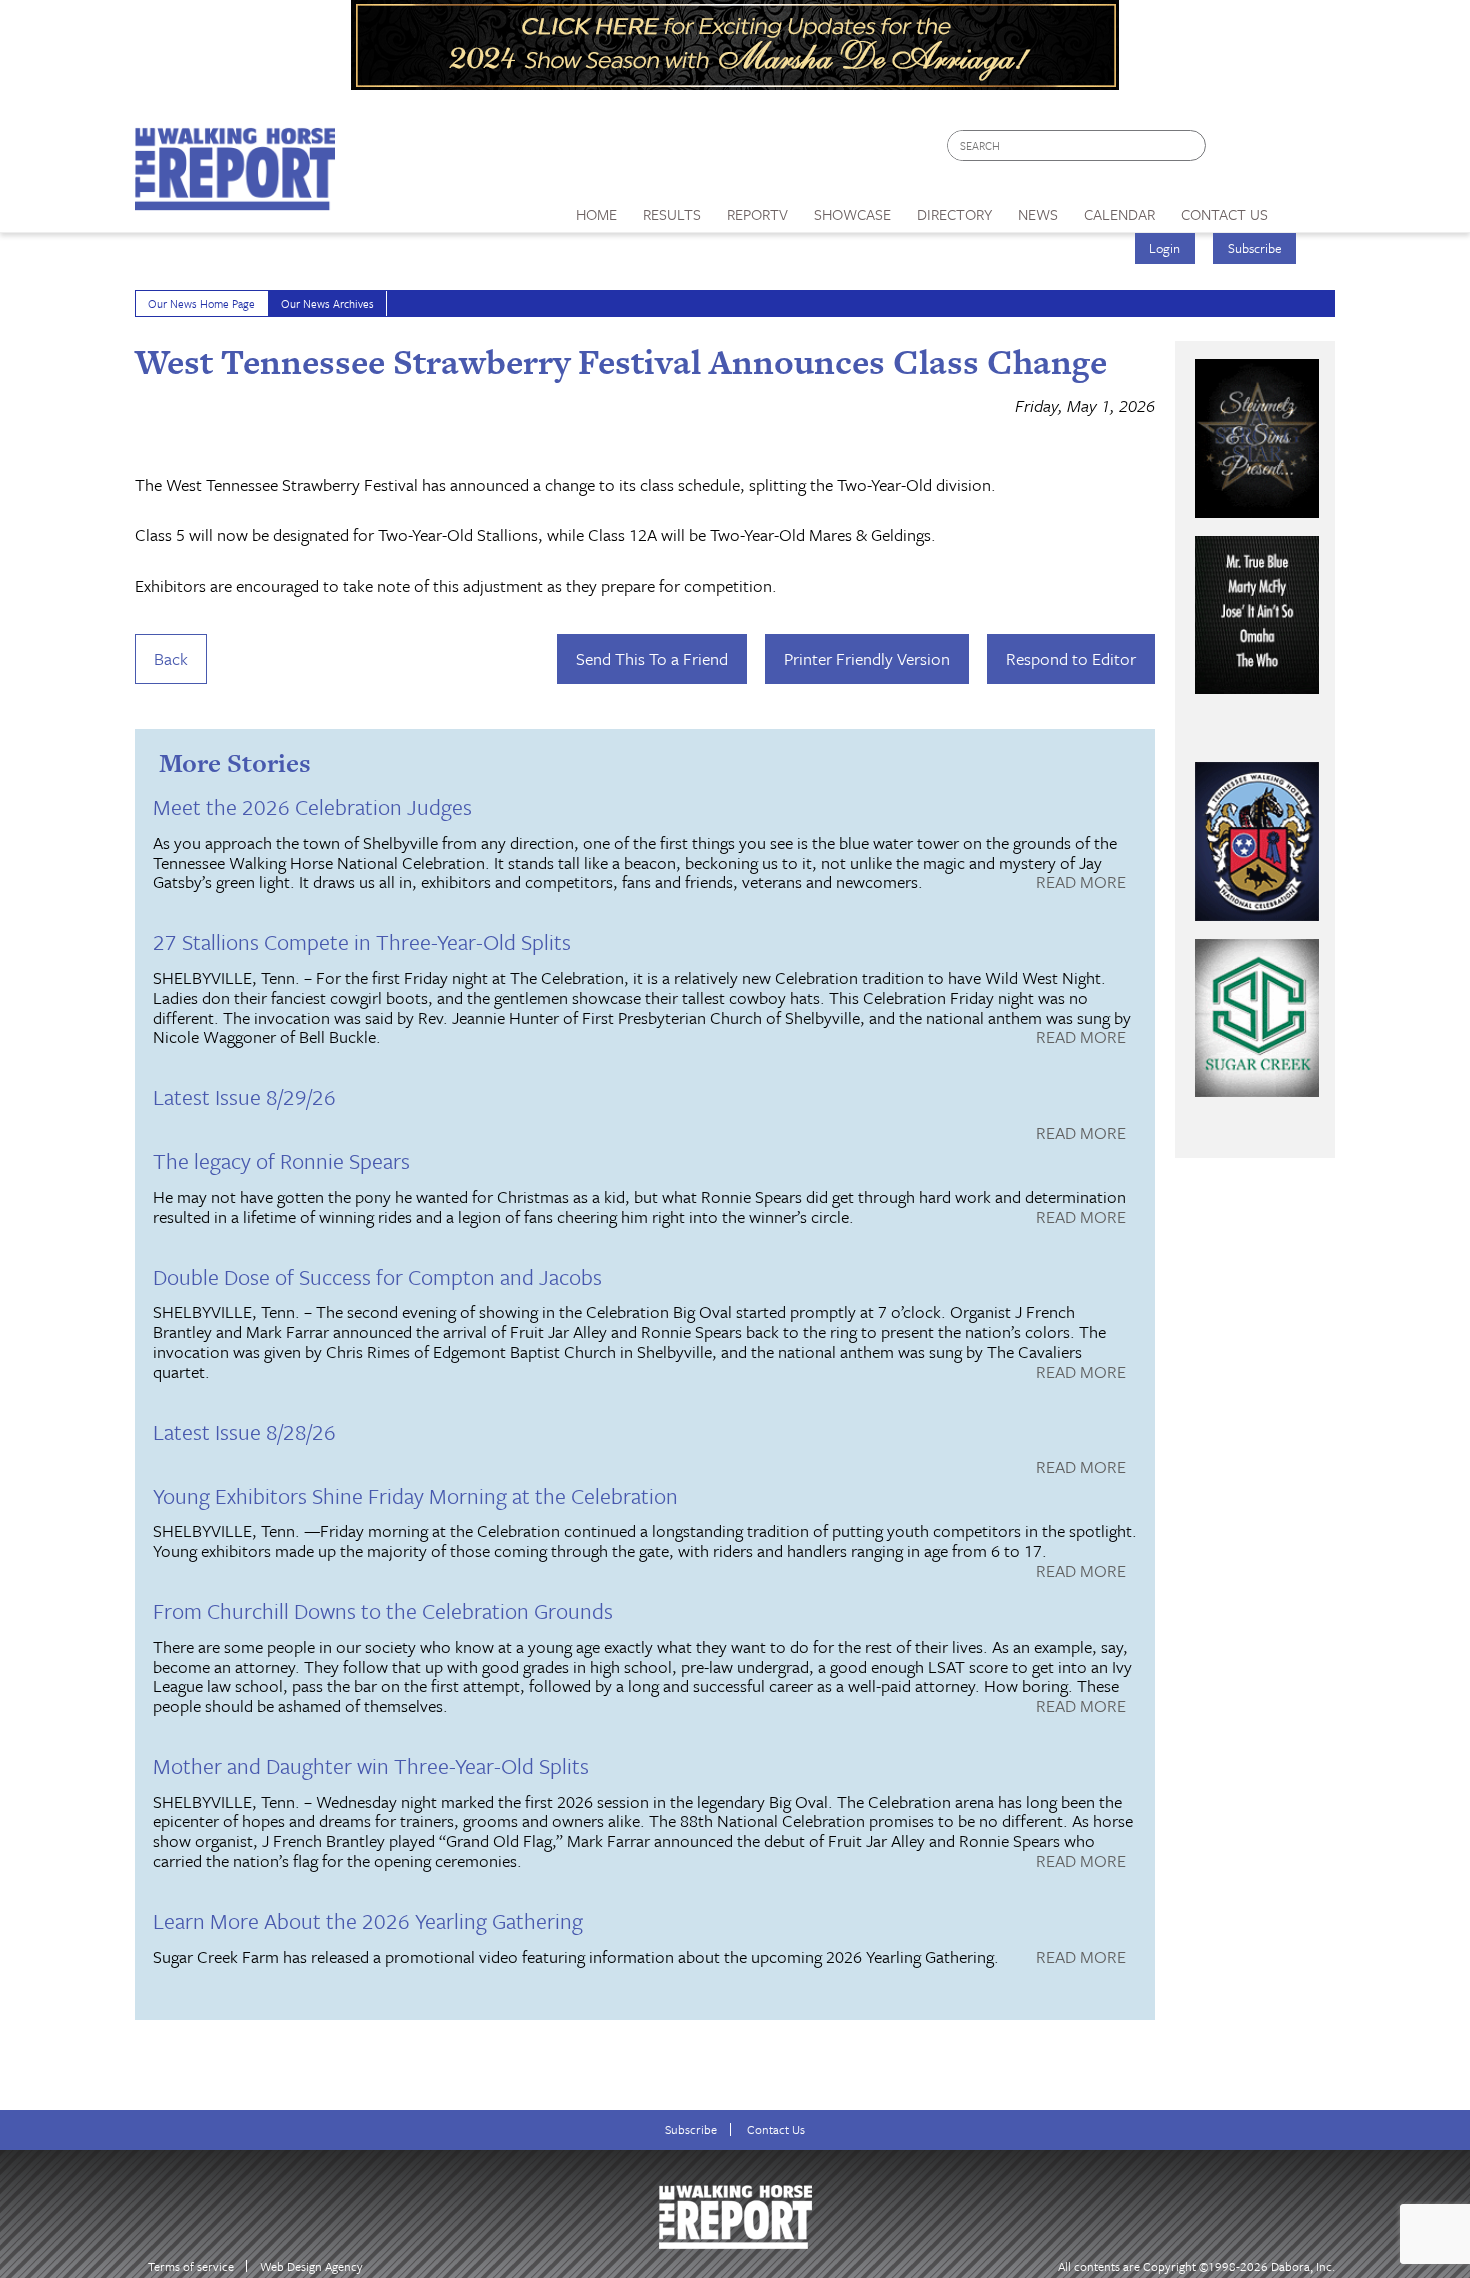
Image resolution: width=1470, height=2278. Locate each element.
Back (171, 658)
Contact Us (776, 2129)
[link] (596, 209)
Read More (1081, 883)
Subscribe (1255, 248)
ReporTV (757, 214)
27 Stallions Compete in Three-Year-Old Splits (362, 941)
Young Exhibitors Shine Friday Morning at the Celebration (415, 1495)
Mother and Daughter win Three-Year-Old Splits (371, 1765)
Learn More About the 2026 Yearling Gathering (368, 1920)
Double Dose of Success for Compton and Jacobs (377, 1276)
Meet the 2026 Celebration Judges (312, 806)
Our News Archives (327, 303)
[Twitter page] (1269, 150)
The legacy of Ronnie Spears (281, 1160)
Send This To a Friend (652, 658)
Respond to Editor (1071, 658)
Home (596, 214)
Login (1164, 248)
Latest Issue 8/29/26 (244, 1096)
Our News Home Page (201, 303)
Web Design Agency (311, 2266)
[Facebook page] (1231, 150)
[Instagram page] (1307, 150)
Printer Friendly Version (867, 658)
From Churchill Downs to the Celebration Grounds (383, 1610)
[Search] (1192, 145)
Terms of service (191, 2266)
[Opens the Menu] (1308, 207)
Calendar (1119, 214)
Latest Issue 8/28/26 (244, 1431)
